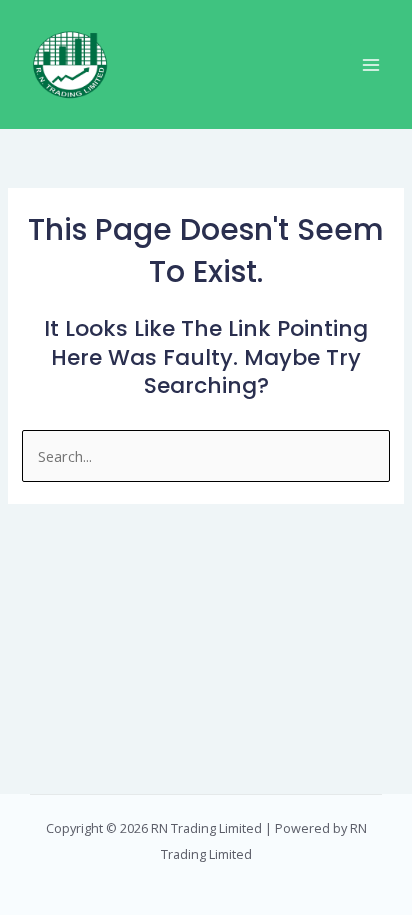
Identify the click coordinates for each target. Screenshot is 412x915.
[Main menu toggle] (371, 65)
